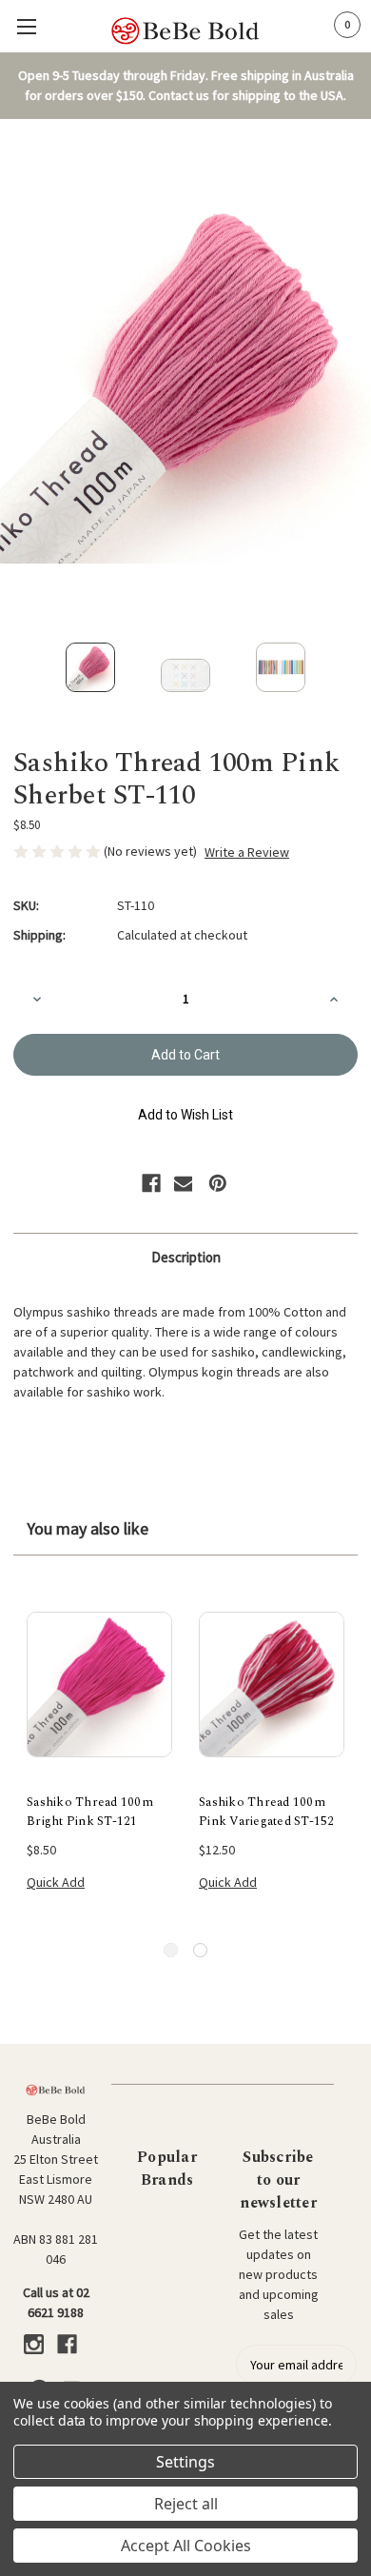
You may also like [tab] (88, 1528)
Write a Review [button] (247, 852)
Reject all (186, 2504)
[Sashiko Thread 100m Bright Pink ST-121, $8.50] (99, 1685)
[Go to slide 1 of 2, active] (171, 1950)
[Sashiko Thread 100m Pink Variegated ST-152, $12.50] (272, 1685)
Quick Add (56, 1882)
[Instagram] (34, 2344)
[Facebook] (151, 1183)
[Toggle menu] (26, 26)
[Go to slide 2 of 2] (200, 1950)
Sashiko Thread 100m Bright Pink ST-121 (90, 1812)
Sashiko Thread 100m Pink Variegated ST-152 (267, 1812)
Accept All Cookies (186, 2546)
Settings (185, 2462)
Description (186, 1257)
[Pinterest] (218, 1183)
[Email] (184, 1183)
